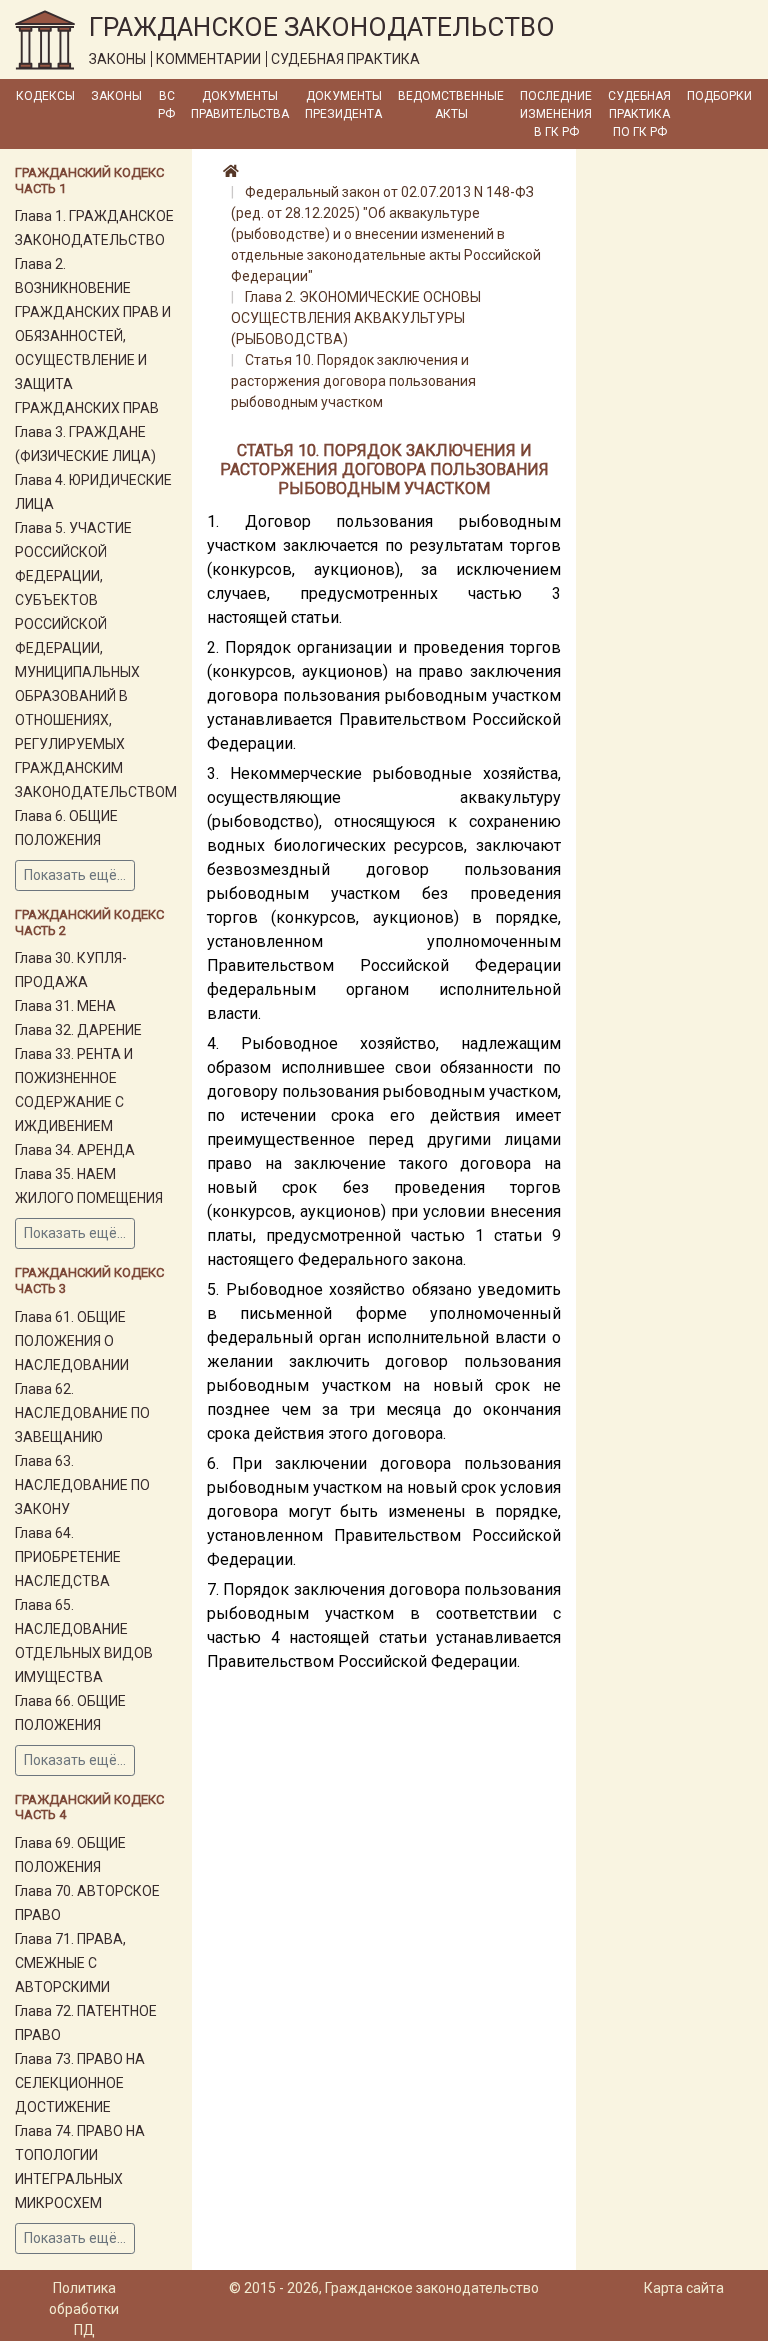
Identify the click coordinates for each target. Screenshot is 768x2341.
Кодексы (45, 96)
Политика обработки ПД (84, 2309)
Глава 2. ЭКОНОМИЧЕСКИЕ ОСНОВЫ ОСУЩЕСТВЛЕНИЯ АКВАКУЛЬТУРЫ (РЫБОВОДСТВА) (356, 318)
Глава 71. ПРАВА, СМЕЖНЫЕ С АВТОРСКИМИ (70, 1963)
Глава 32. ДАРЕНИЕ (78, 1030)
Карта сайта (684, 2288)
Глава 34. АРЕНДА (75, 1150)
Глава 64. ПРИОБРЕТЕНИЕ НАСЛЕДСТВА (68, 1557)
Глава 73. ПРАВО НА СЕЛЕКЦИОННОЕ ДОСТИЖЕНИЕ (80, 2083)
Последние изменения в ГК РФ (556, 114)
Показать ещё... (75, 875)
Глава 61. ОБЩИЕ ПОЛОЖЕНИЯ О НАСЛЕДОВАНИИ (72, 1341)
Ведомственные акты (451, 105)
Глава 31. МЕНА (65, 1006)
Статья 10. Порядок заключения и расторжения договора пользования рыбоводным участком (353, 381)
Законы (116, 96)
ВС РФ (166, 105)
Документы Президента (343, 105)
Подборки (719, 96)
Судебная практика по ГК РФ (639, 114)
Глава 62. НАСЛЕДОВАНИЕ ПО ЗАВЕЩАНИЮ (82, 1413)
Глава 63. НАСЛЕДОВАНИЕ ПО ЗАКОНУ (82, 1485)
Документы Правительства (240, 105)
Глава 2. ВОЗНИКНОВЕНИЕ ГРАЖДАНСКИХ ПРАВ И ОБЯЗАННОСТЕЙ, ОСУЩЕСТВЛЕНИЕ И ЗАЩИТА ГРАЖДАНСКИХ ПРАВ (93, 336)
